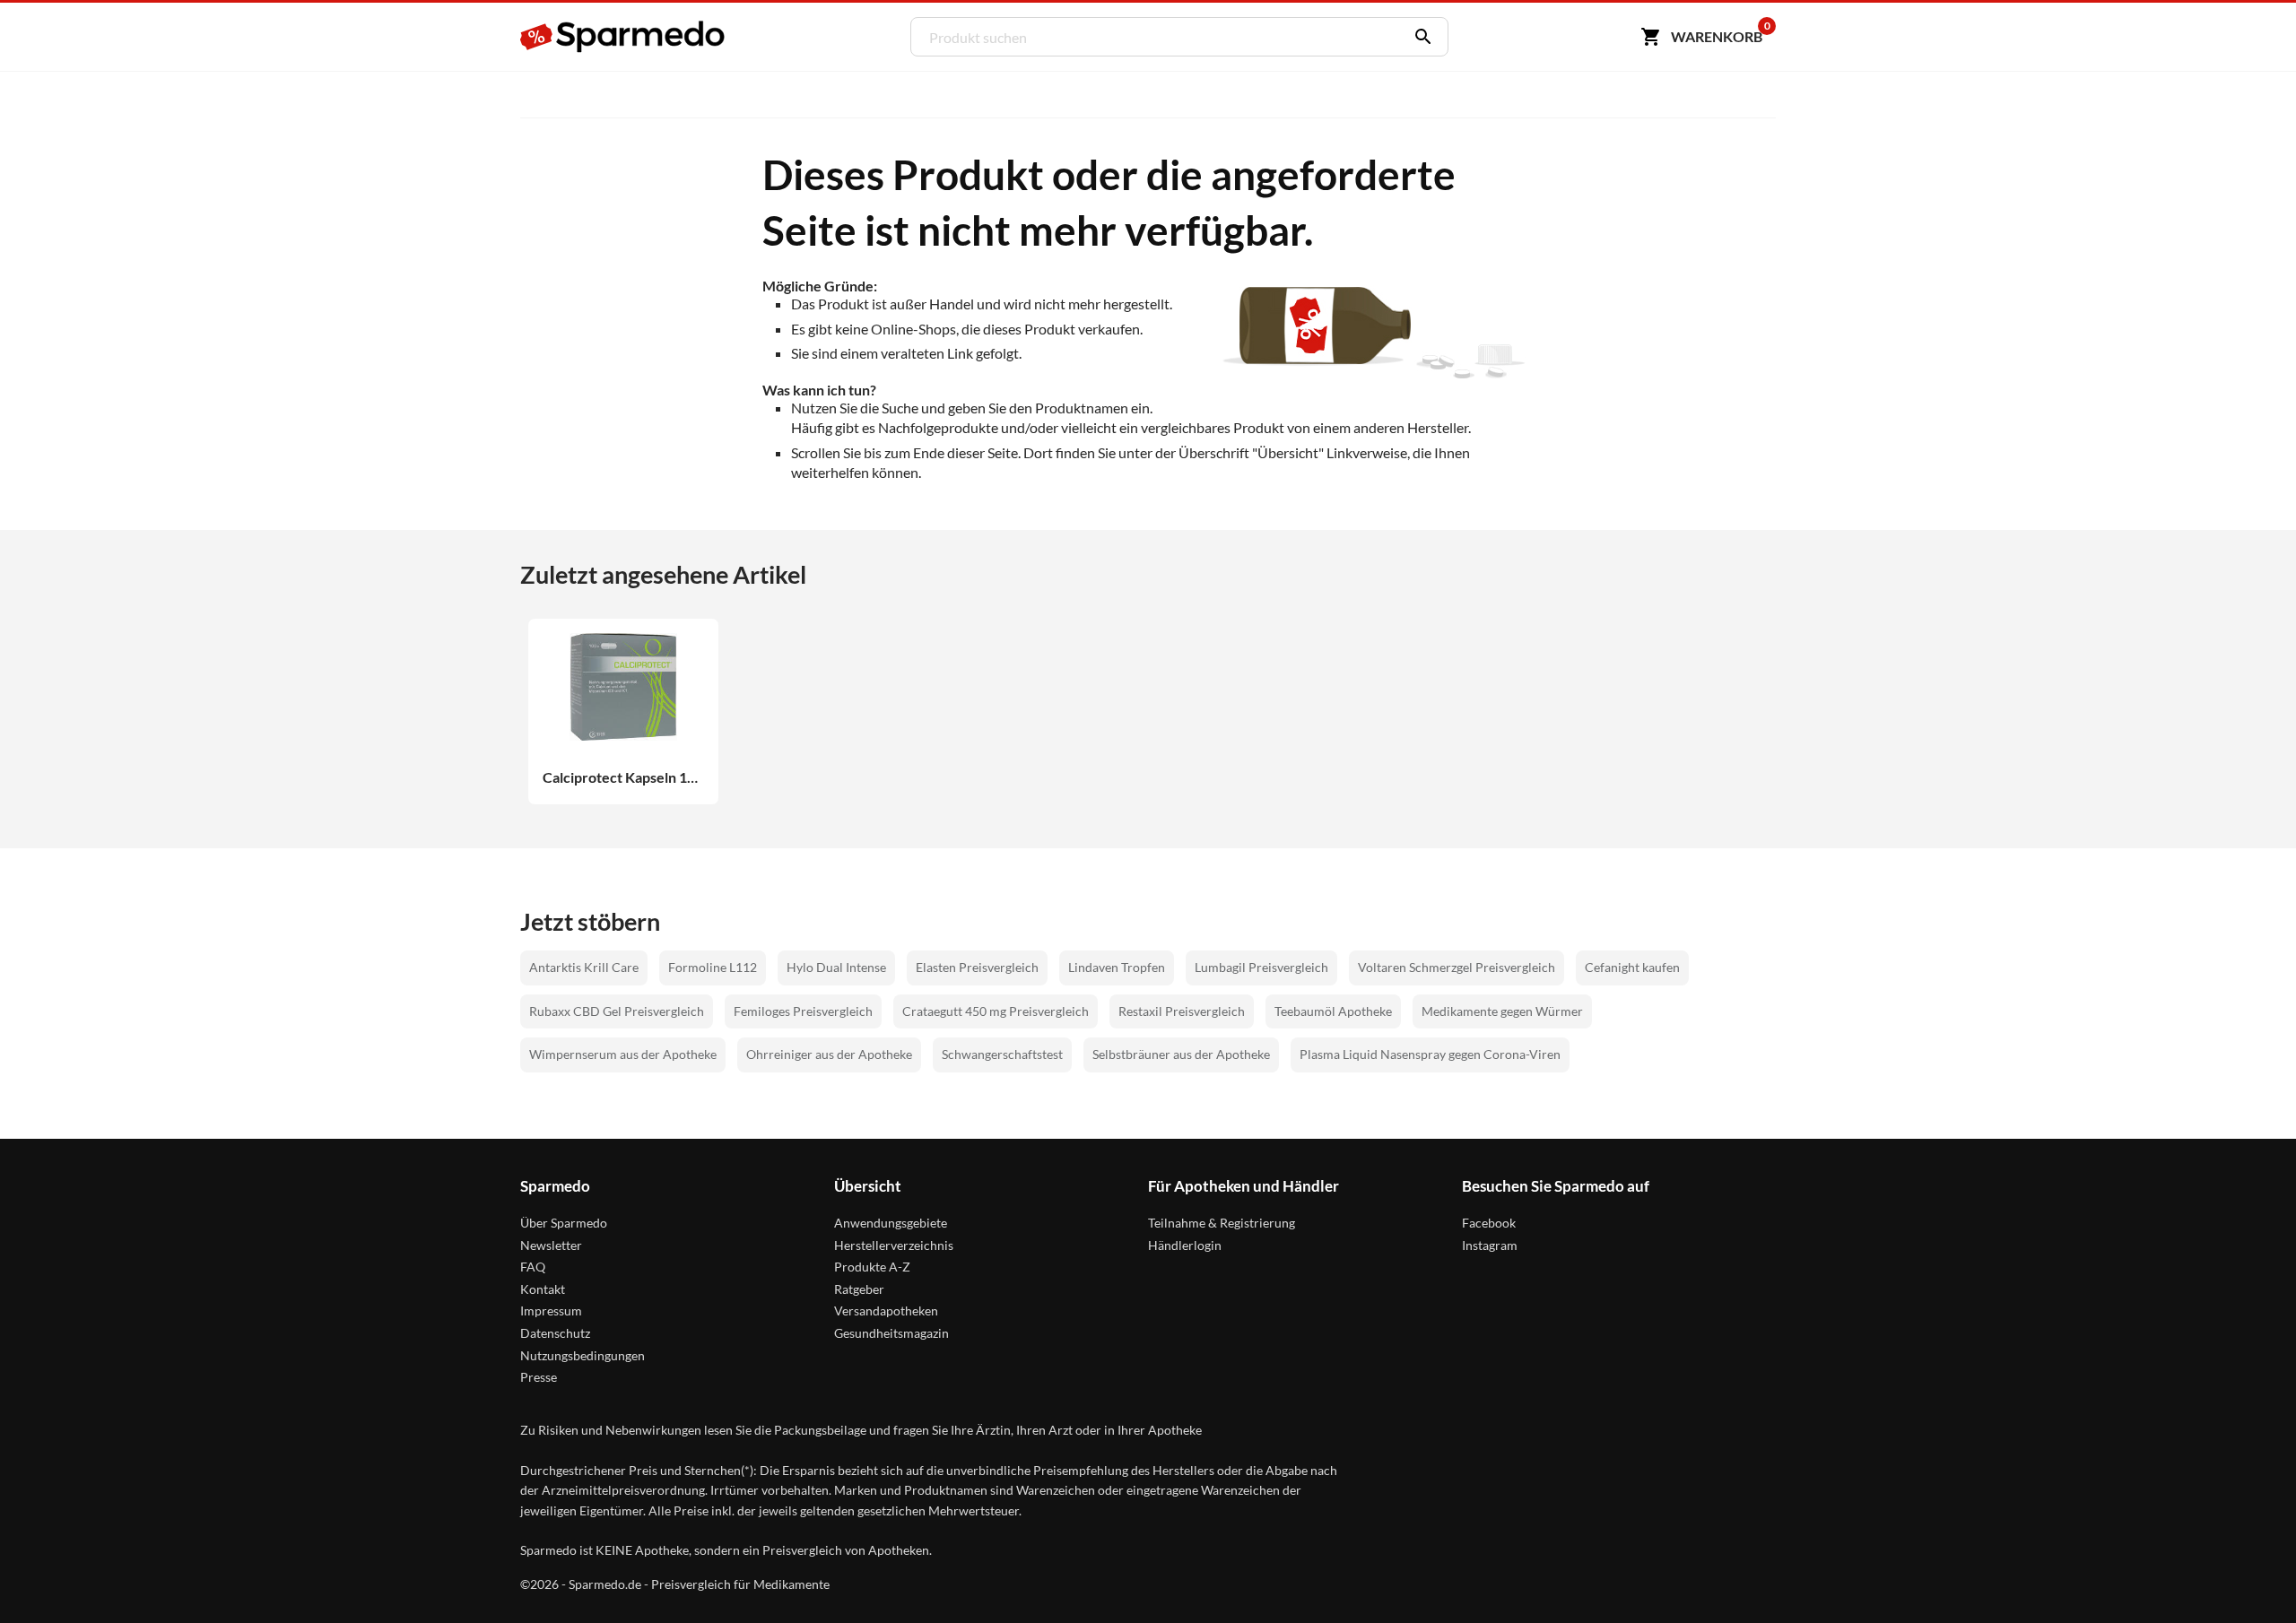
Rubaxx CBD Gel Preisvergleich (617, 1011)
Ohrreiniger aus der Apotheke (829, 1054)
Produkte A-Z (872, 1267)
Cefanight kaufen (1632, 967)
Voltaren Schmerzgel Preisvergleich (1457, 967)
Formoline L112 (713, 967)
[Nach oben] (2248, 1575)
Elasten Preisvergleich (977, 967)
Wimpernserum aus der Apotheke (623, 1054)
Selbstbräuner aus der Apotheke (1181, 1054)
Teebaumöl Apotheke (1333, 1011)
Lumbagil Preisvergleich (1261, 967)
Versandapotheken (886, 1311)
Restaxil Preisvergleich (1182, 1011)
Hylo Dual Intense (836, 967)
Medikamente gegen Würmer (1502, 1011)
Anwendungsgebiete (891, 1223)
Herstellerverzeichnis (894, 1245)
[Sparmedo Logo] (623, 37)
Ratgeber (859, 1289)
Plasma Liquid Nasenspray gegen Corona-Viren (1430, 1054)
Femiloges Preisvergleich (803, 1011)
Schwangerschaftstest (1002, 1054)
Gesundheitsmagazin (891, 1333)
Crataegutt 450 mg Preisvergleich (996, 1011)
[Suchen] (1419, 37)
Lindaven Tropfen (1117, 967)
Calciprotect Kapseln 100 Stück (623, 777)
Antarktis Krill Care (584, 967)
